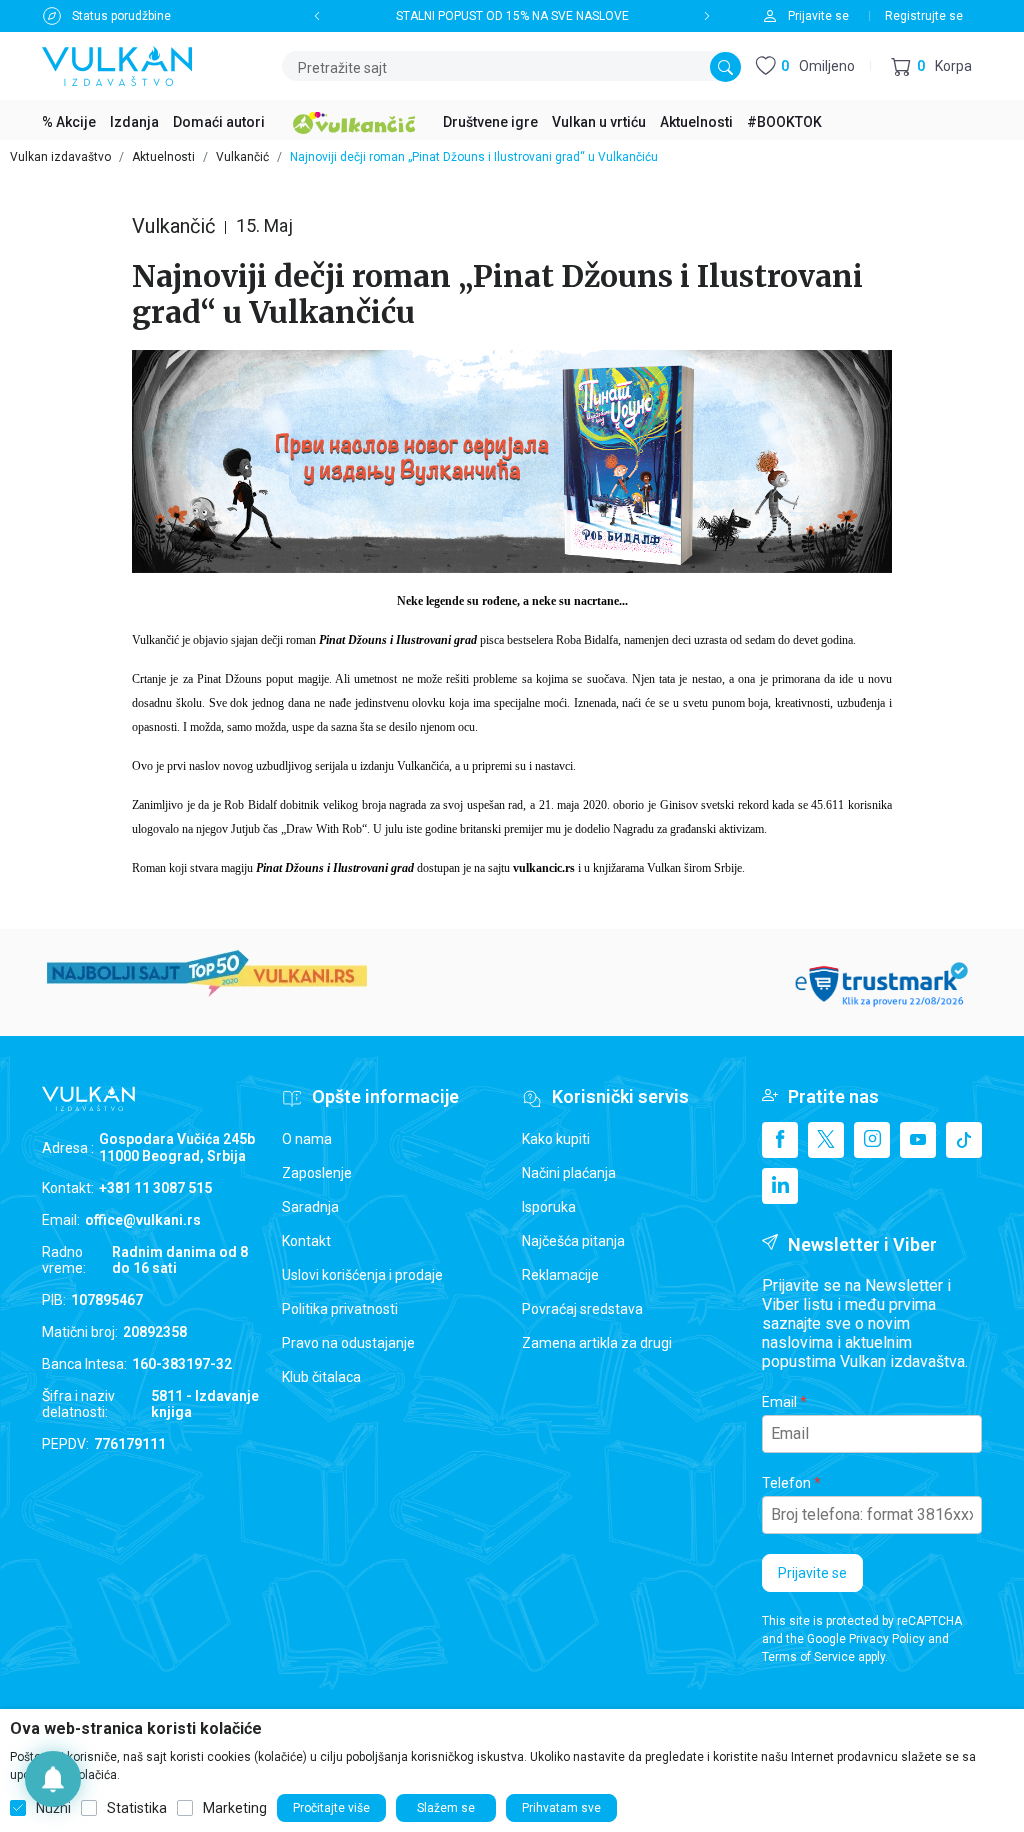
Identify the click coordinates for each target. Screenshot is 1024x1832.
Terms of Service (808, 1657)
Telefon (786, 1483)
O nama (307, 1139)
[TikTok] (964, 1140)
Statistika (137, 1808)
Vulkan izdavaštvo (60, 157)
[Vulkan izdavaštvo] (117, 64)
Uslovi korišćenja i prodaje (362, 1275)
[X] (826, 1140)
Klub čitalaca (321, 1377)
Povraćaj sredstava (582, 1309)
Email (779, 1402)
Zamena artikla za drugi (597, 1343)
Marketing (235, 1808)
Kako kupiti (556, 1139)
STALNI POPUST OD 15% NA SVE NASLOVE (512, 16)
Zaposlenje (317, 1173)
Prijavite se (812, 1573)
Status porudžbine (121, 16)
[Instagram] (872, 1140)
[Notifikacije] (53, 1779)
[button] (931, 66)
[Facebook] (780, 1140)
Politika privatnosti (340, 1309)
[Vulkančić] (354, 120)
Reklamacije (560, 1275)
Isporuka (549, 1207)
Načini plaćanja (569, 1173)
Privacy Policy (887, 1639)
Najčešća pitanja (573, 1241)
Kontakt (306, 1241)
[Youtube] (918, 1140)
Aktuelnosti (163, 157)
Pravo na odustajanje (348, 1343)
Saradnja (310, 1207)
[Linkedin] (780, 1186)
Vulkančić (242, 157)
